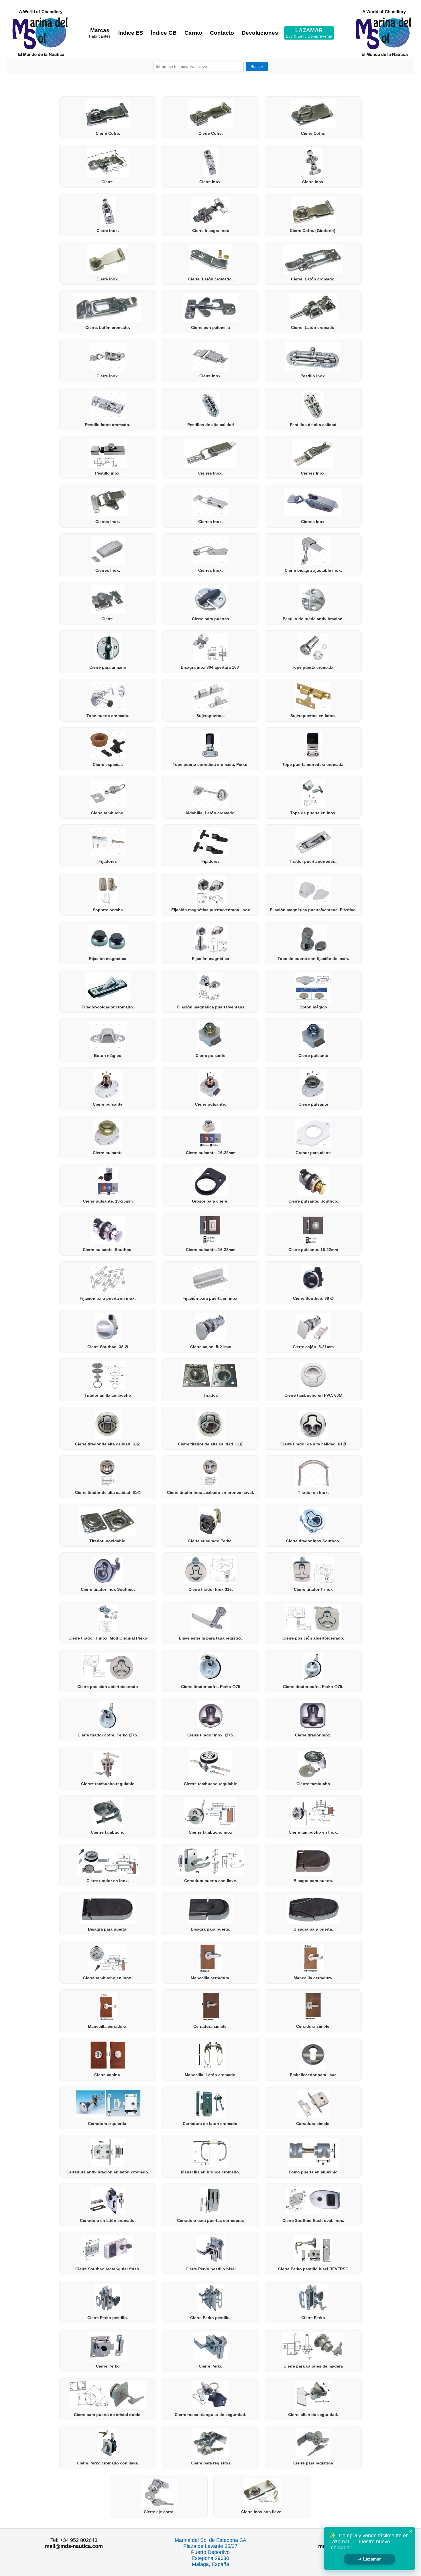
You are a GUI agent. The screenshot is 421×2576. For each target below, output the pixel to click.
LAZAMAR (309, 33)
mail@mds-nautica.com (74, 2546)
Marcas (100, 33)
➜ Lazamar (369, 2559)
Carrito (193, 33)
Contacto (222, 33)
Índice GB (164, 33)
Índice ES (131, 33)
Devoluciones (260, 33)
